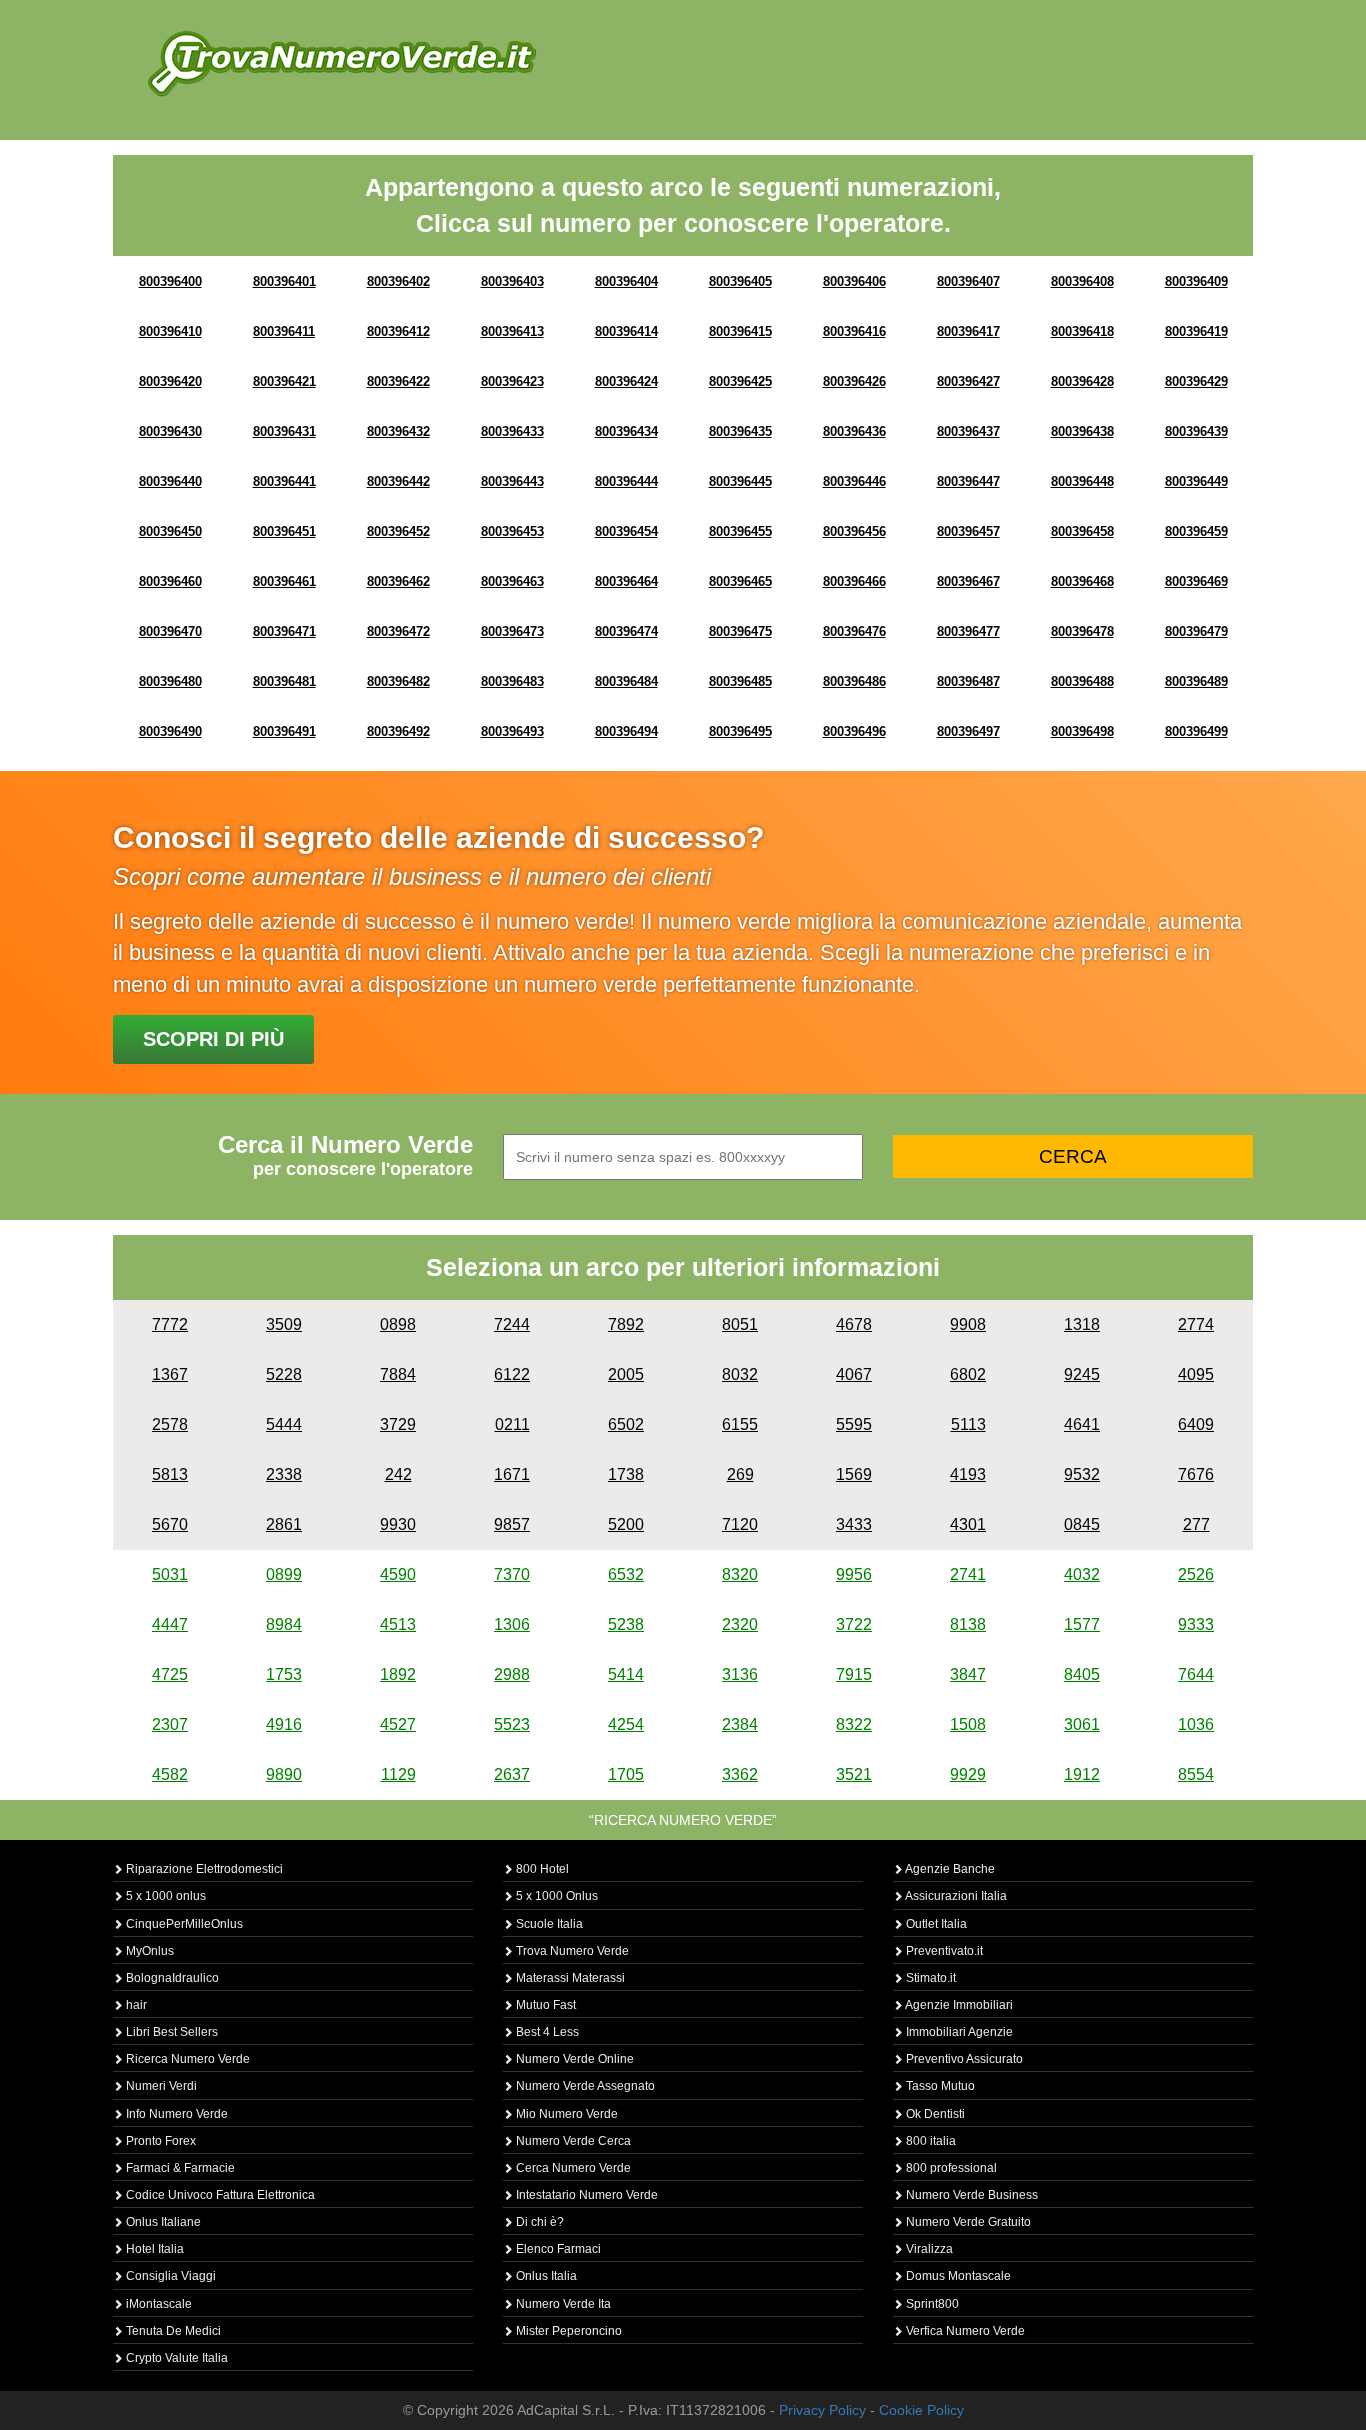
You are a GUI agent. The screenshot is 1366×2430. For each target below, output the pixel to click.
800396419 (1196, 331)
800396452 (398, 531)
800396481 (284, 681)
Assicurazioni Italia (955, 1896)
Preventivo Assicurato (963, 2059)
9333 (1196, 1624)
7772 (170, 1324)
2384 (740, 1724)
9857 (512, 1524)
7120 (740, 1524)
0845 (1082, 1524)
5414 (626, 1674)
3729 (398, 1424)
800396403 (512, 281)
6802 (968, 1374)
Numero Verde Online (573, 2059)
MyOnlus (148, 1951)
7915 (854, 1674)
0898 (398, 1324)
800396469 (1196, 581)
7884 (398, 1374)
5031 (170, 1574)
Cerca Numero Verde (572, 2168)
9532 (1082, 1474)
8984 (284, 1624)
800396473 (512, 631)
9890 (284, 1774)
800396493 (512, 731)
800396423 (512, 381)
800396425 (740, 381)
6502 (626, 1424)
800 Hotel (541, 1869)
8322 (854, 1724)
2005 (626, 1374)
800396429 (1196, 381)
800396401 (284, 281)
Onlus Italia (545, 2276)
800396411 (284, 331)
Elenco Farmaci (557, 2249)
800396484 (626, 681)
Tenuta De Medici (172, 2331)
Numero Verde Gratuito (967, 2222)
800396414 (626, 331)
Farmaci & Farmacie (179, 2168)
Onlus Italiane (162, 2222)
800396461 (284, 581)
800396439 (1196, 431)
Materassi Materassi (569, 1978)
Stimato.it (929, 1978)
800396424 (626, 381)
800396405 (740, 281)
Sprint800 (931, 2304)
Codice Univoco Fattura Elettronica (219, 2195)
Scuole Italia (548, 1924)
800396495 (740, 731)
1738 (626, 1474)
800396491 (284, 731)
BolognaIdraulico (171, 1978)
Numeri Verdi (160, 2086)
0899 (284, 1574)
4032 (1082, 1574)
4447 (170, 1624)
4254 (626, 1724)
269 (740, 1474)
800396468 (1082, 581)
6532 (626, 1574)
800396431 (284, 431)
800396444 (626, 481)
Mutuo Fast (544, 2005)
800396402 (398, 281)
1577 (1082, 1624)
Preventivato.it (943, 1951)
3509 (284, 1324)
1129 (398, 1774)
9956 (854, 1574)
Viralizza (928, 2249)
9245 (1082, 1374)
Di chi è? (538, 2222)
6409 (1196, 1424)
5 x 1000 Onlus (555, 1896)
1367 (170, 1374)
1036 (1196, 1724)
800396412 (398, 331)
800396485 (740, 681)
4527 (398, 1724)
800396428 (1082, 381)
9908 (968, 1324)
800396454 (626, 531)
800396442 (398, 481)
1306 (512, 1624)
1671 (512, 1474)
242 (398, 1474)
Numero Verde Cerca (572, 2141)
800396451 (284, 531)
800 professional (950, 2168)
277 (1196, 1524)
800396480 (170, 681)
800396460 (170, 581)
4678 (854, 1324)
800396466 (854, 581)
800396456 (854, 531)
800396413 (512, 331)
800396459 (1196, 531)
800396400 (170, 281)
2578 (170, 1424)
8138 (968, 1624)
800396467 (968, 581)
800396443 (512, 481)
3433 (854, 1524)
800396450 (170, 531)
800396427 (968, 381)
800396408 (1082, 281)
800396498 (1082, 731)
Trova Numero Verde (571, 1951)
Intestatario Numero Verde (585, 2195)
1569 (854, 1474)
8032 (740, 1374)
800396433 (512, 431)
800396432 (398, 431)
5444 (284, 1424)
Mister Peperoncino (567, 2331)
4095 (1196, 1374)
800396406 (854, 281)
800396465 (740, 581)
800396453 (512, 531)
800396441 (284, 481)
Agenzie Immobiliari (958, 2005)
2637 (512, 1774)
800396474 (626, 631)
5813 (170, 1474)
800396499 (1196, 731)
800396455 (740, 531)
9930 (398, 1524)
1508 (968, 1724)
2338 (284, 1474)
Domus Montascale (957, 2276)
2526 (1196, 1574)
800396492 (398, 731)
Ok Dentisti (934, 2114)
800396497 (968, 731)
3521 (854, 1774)
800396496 (854, 731)
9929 (968, 1774)
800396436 (854, 431)
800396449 (1196, 481)
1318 (1082, 1324)
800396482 (398, 681)
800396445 (740, 481)
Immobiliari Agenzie (958, 2032)
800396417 (968, 331)
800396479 (1196, 631)
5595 (854, 1424)
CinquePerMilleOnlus (183, 1924)
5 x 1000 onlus (164, 1896)
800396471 (284, 631)
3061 (1082, 1724)
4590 (398, 1574)
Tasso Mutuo (939, 2086)
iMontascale (157, 2304)
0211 (512, 1424)
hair (135, 2005)
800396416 (854, 331)
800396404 (626, 281)
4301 (968, 1524)
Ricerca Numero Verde (186, 2059)
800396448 (1082, 481)
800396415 (740, 331)
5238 (626, 1624)
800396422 (398, 381)
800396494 (626, 731)
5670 (170, 1524)
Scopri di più (213, 1039)
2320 (740, 1624)
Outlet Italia (935, 1924)
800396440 (170, 481)
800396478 (1082, 631)
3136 (740, 1674)
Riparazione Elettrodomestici (203, 1869)
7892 (626, 1324)
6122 (512, 1374)
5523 (512, 1724)
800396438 (1082, 431)
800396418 (1082, 331)
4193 (968, 1474)
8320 (740, 1574)
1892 (398, 1674)
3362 (740, 1774)
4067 (854, 1374)
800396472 (398, 631)
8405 (1082, 1674)
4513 (398, 1624)
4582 (170, 1774)
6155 (740, 1424)
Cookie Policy (921, 2410)
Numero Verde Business (970, 2195)
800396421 (284, 381)
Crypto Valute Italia (175, 2358)
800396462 (398, 581)
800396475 (740, 631)
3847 (968, 1674)
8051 (740, 1324)
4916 (284, 1724)
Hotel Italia (153, 2249)
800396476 (854, 631)
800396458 (1082, 531)
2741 (968, 1574)
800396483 (512, 681)
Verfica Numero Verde (964, 2331)
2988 (512, 1674)
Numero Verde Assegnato (584, 2086)
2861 (284, 1524)
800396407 (968, 281)
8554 (1196, 1774)
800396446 (854, 481)
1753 (284, 1674)
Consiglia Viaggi (169, 2276)
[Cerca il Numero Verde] (342, 62)
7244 (512, 1324)
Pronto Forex (159, 2141)
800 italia (929, 2141)
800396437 (968, 431)
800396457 (968, 531)
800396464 (626, 581)
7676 (1196, 1474)
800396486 (854, 681)
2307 (170, 1724)
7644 (1196, 1674)
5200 (626, 1524)
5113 (968, 1424)
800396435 (740, 431)
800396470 (170, 631)
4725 (170, 1674)
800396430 (170, 431)
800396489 (1196, 681)
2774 (1196, 1324)
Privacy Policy (822, 2410)
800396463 (512, 581)
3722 (854, 1624)
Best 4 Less (546, 2032)
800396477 (968, 631)
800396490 (170, 731)
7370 (512, 1574)
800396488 (1082, 681)
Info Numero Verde (175, 2114)
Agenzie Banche (949, 1869)
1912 (1082, 1774)
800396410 (170, 331)
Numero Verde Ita (562, 2304)
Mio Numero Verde (565, 2114)
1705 (626, 1774)
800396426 (854, 381)
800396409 (1196, 281)
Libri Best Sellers (170, 2032)
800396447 (968, 481)
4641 (1082, 1424)
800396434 (626, 431)
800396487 (968, 681)
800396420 (170, 381)
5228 (284, 1374)
